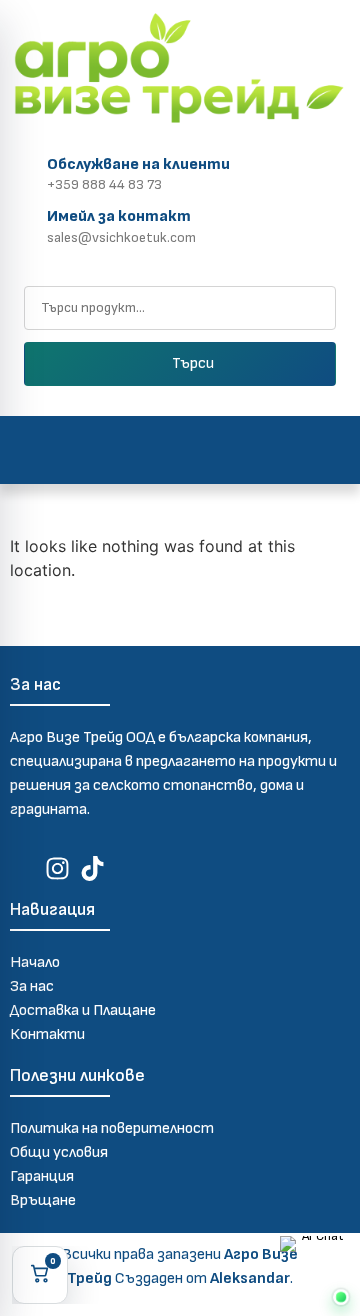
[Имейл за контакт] (24, 223)
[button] (180, 450)
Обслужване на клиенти (138, 164)
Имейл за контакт (119, 216)
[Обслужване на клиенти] (24, 171)
